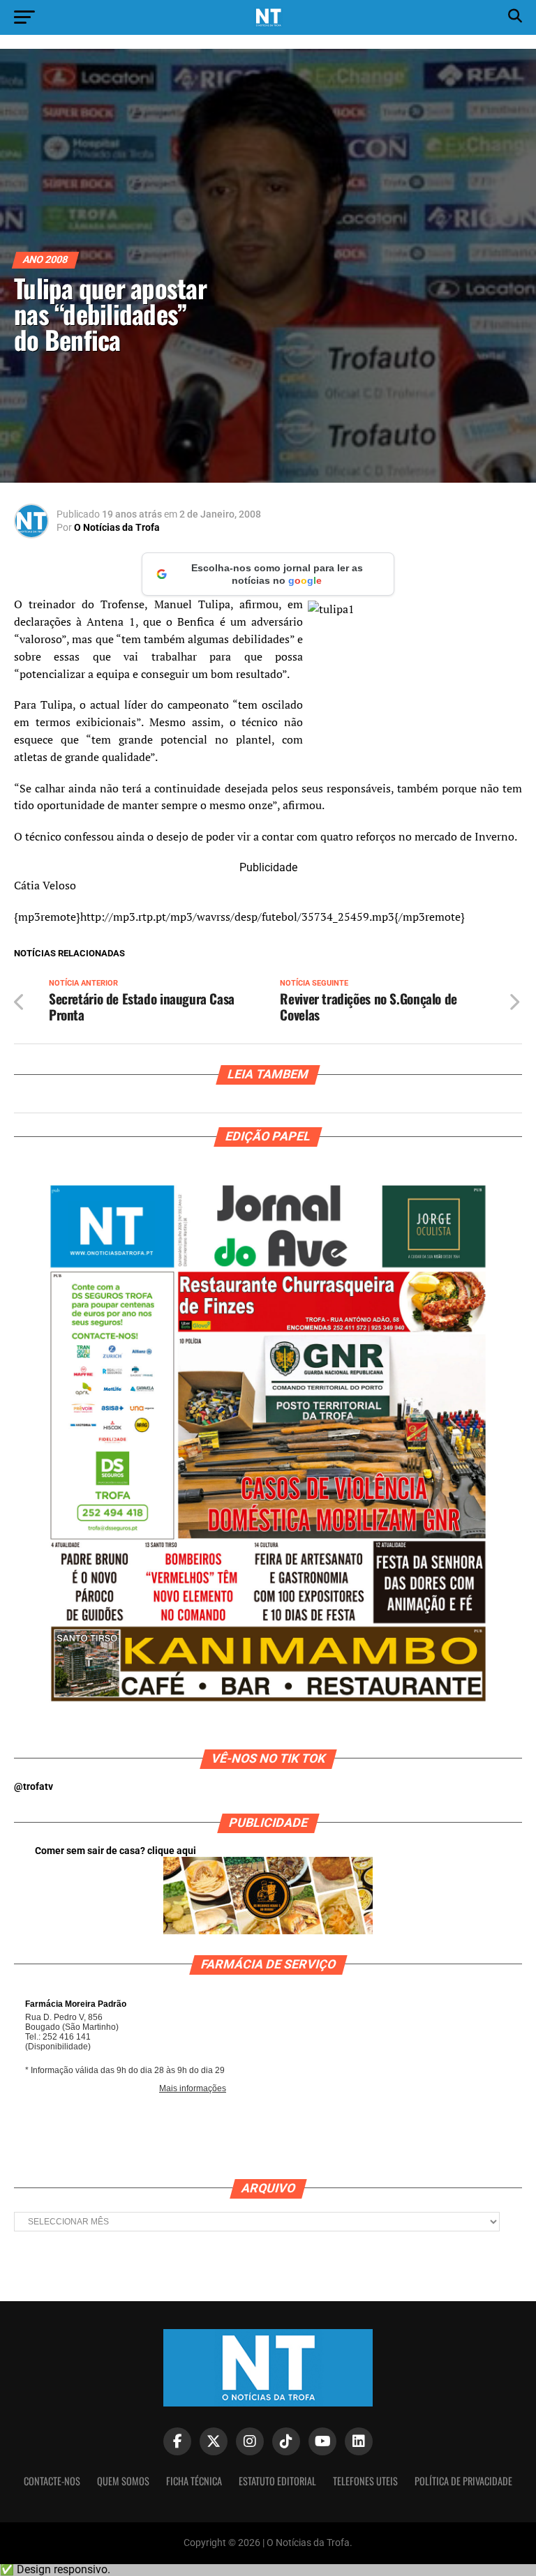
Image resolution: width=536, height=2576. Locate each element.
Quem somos (123, 2481)
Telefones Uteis (365, 2481)
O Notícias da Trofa (117, 527)
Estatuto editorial (277, 2481)
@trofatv (33, 1787)
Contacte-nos (52, 2481)
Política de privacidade (463, 2481)
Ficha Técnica (194, 2481)
